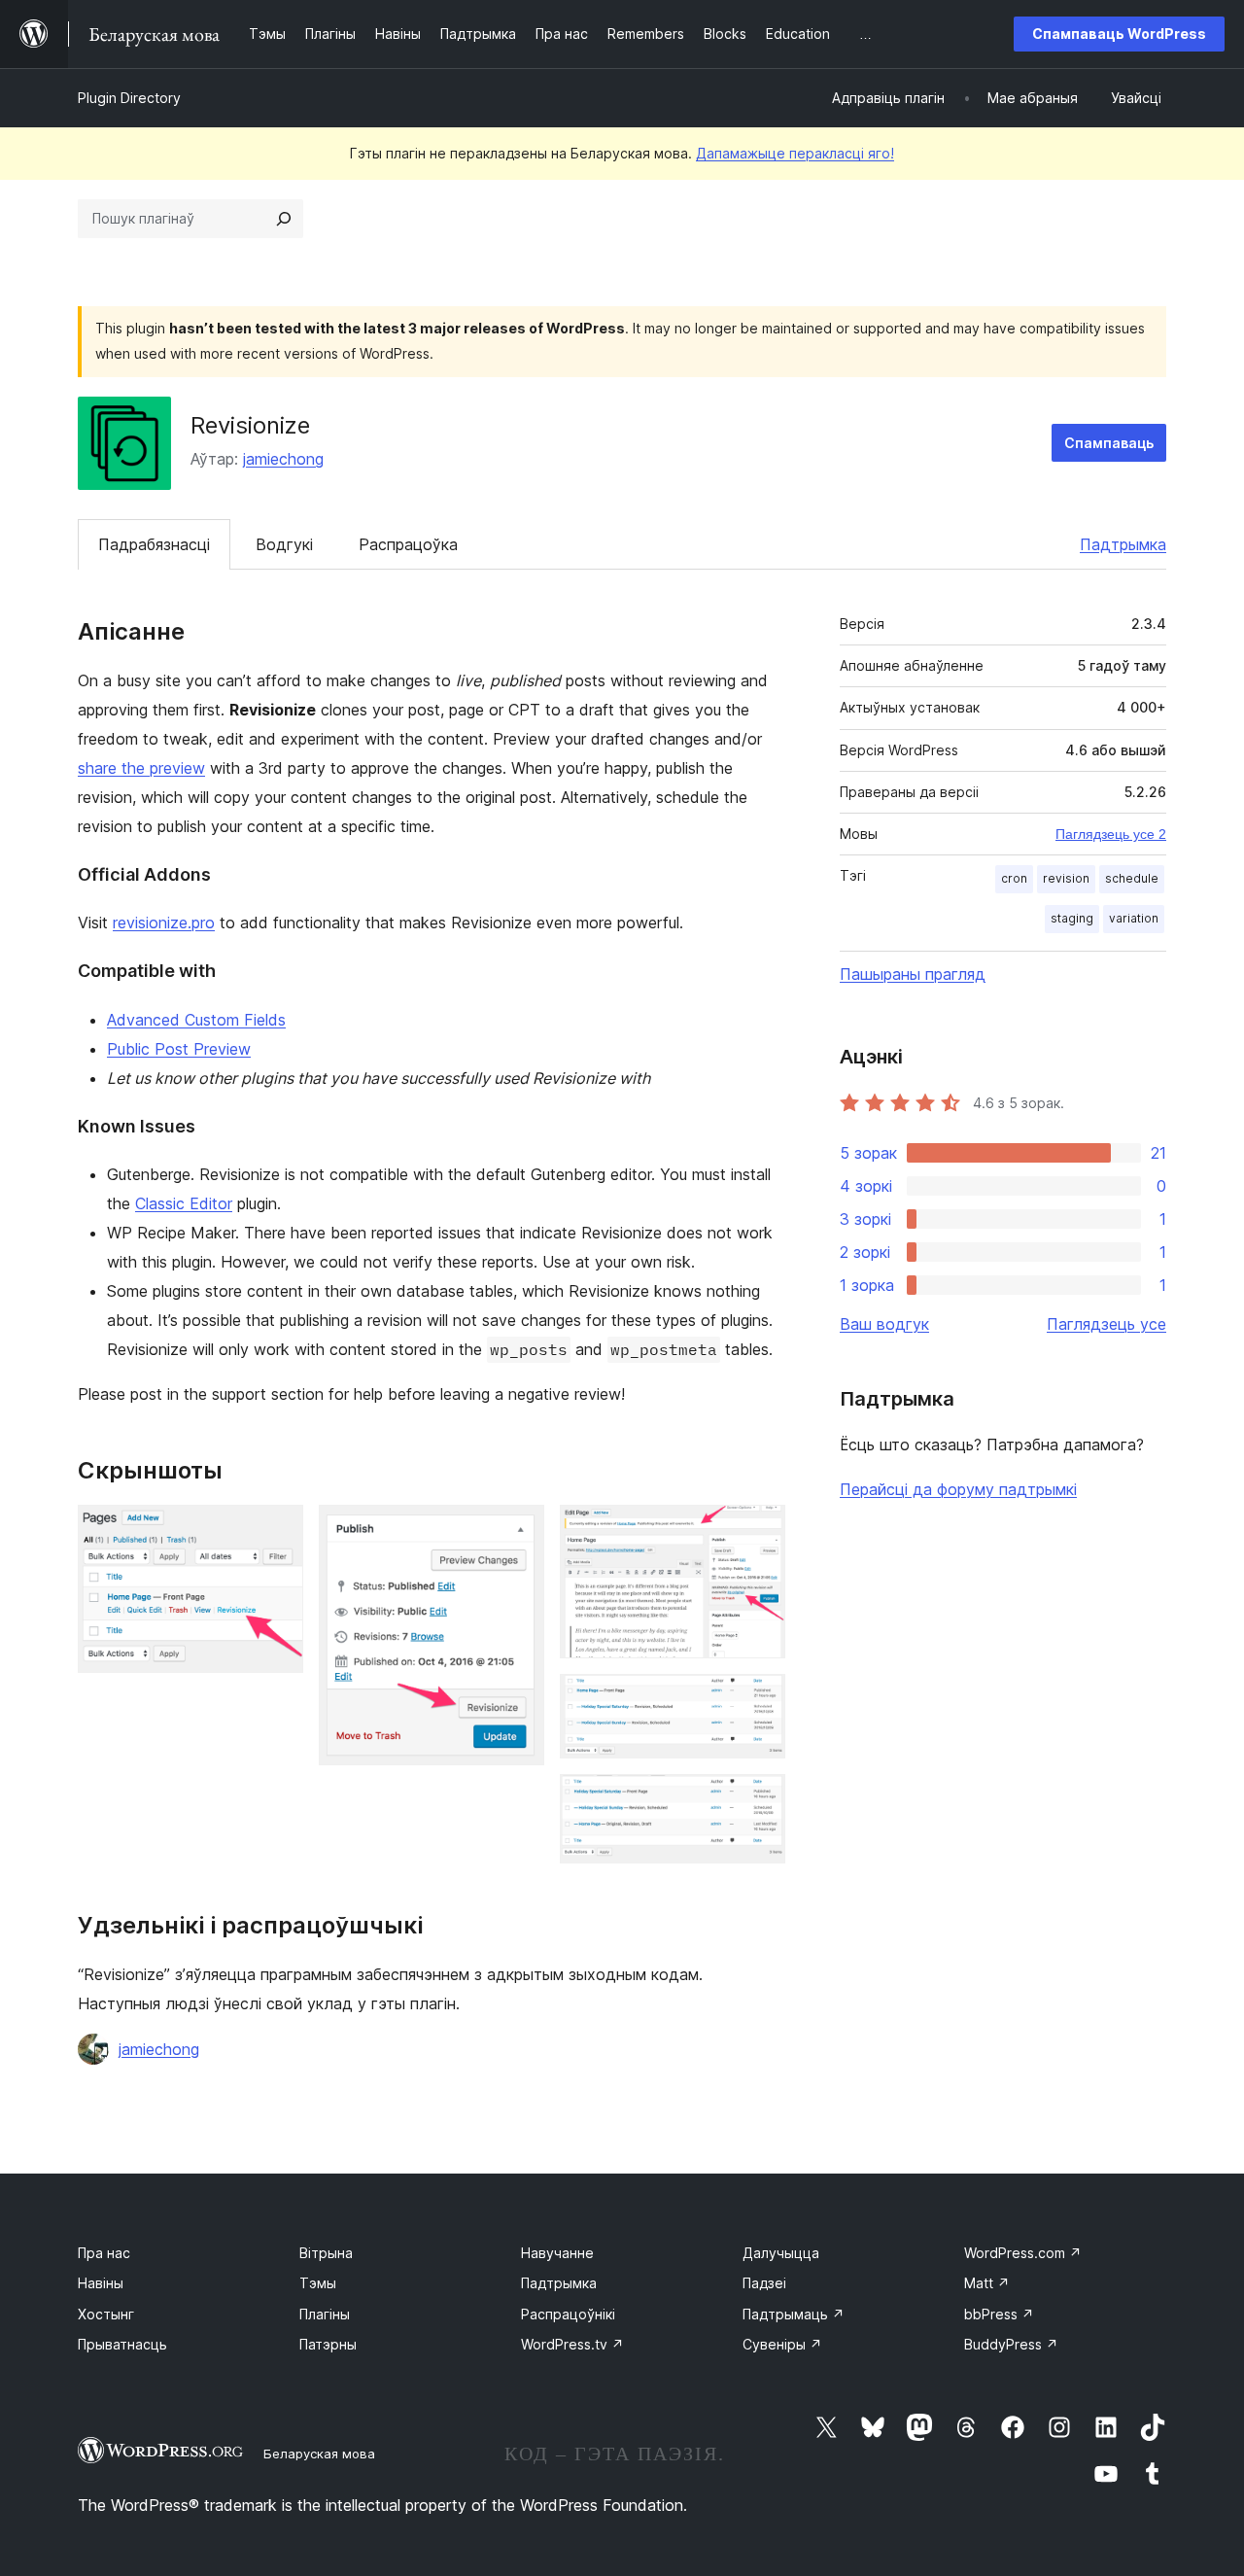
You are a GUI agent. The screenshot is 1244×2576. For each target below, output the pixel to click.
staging (1072, 918)
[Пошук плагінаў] (284, 219)
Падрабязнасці (154, 544)
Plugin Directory (129, 98)
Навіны (101, 2283)
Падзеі (764, 2283)
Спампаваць (1109, 443)
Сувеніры (782, 2344)
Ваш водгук (884, 1324)
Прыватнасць (122, 2344)
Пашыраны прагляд (913, 974)
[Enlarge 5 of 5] (759, 1800)
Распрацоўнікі (568, 2314)
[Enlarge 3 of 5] (759, 1531)
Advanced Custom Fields (196, 1020)
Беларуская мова (319, 2454)
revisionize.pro (164, 922)
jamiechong (283, 459)
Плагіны (325, 2314)
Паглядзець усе (1106, 1324)
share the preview (141, 768)
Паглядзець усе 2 (1111, 834)
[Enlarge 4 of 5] (759, 1700)
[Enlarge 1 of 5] (277, 1531)
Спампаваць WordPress (1119, 34)
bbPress (999, 2314)
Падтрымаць (794, 2314)
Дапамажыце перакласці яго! (795, 153)
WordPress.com (1023, 2253)
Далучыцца (781, 2253)
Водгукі (284, 544)
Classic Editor (184, 1203)
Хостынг (106, 2314)
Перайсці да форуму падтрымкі (958, 1489)
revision (1066, 878)
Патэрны (328, 2344)
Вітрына (326, 2253)
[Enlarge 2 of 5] (518, 1531)
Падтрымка (1123, 544)
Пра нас (104, 2253)
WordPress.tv (572, 2344)
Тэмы (318, 2283)
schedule (1132, 878)
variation (1134, 918)
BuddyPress (1011, 2344)
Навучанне (557, 2253)
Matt (987, 2283)
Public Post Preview (179, 1049)
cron (1014, 878)
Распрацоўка (408, 544)
